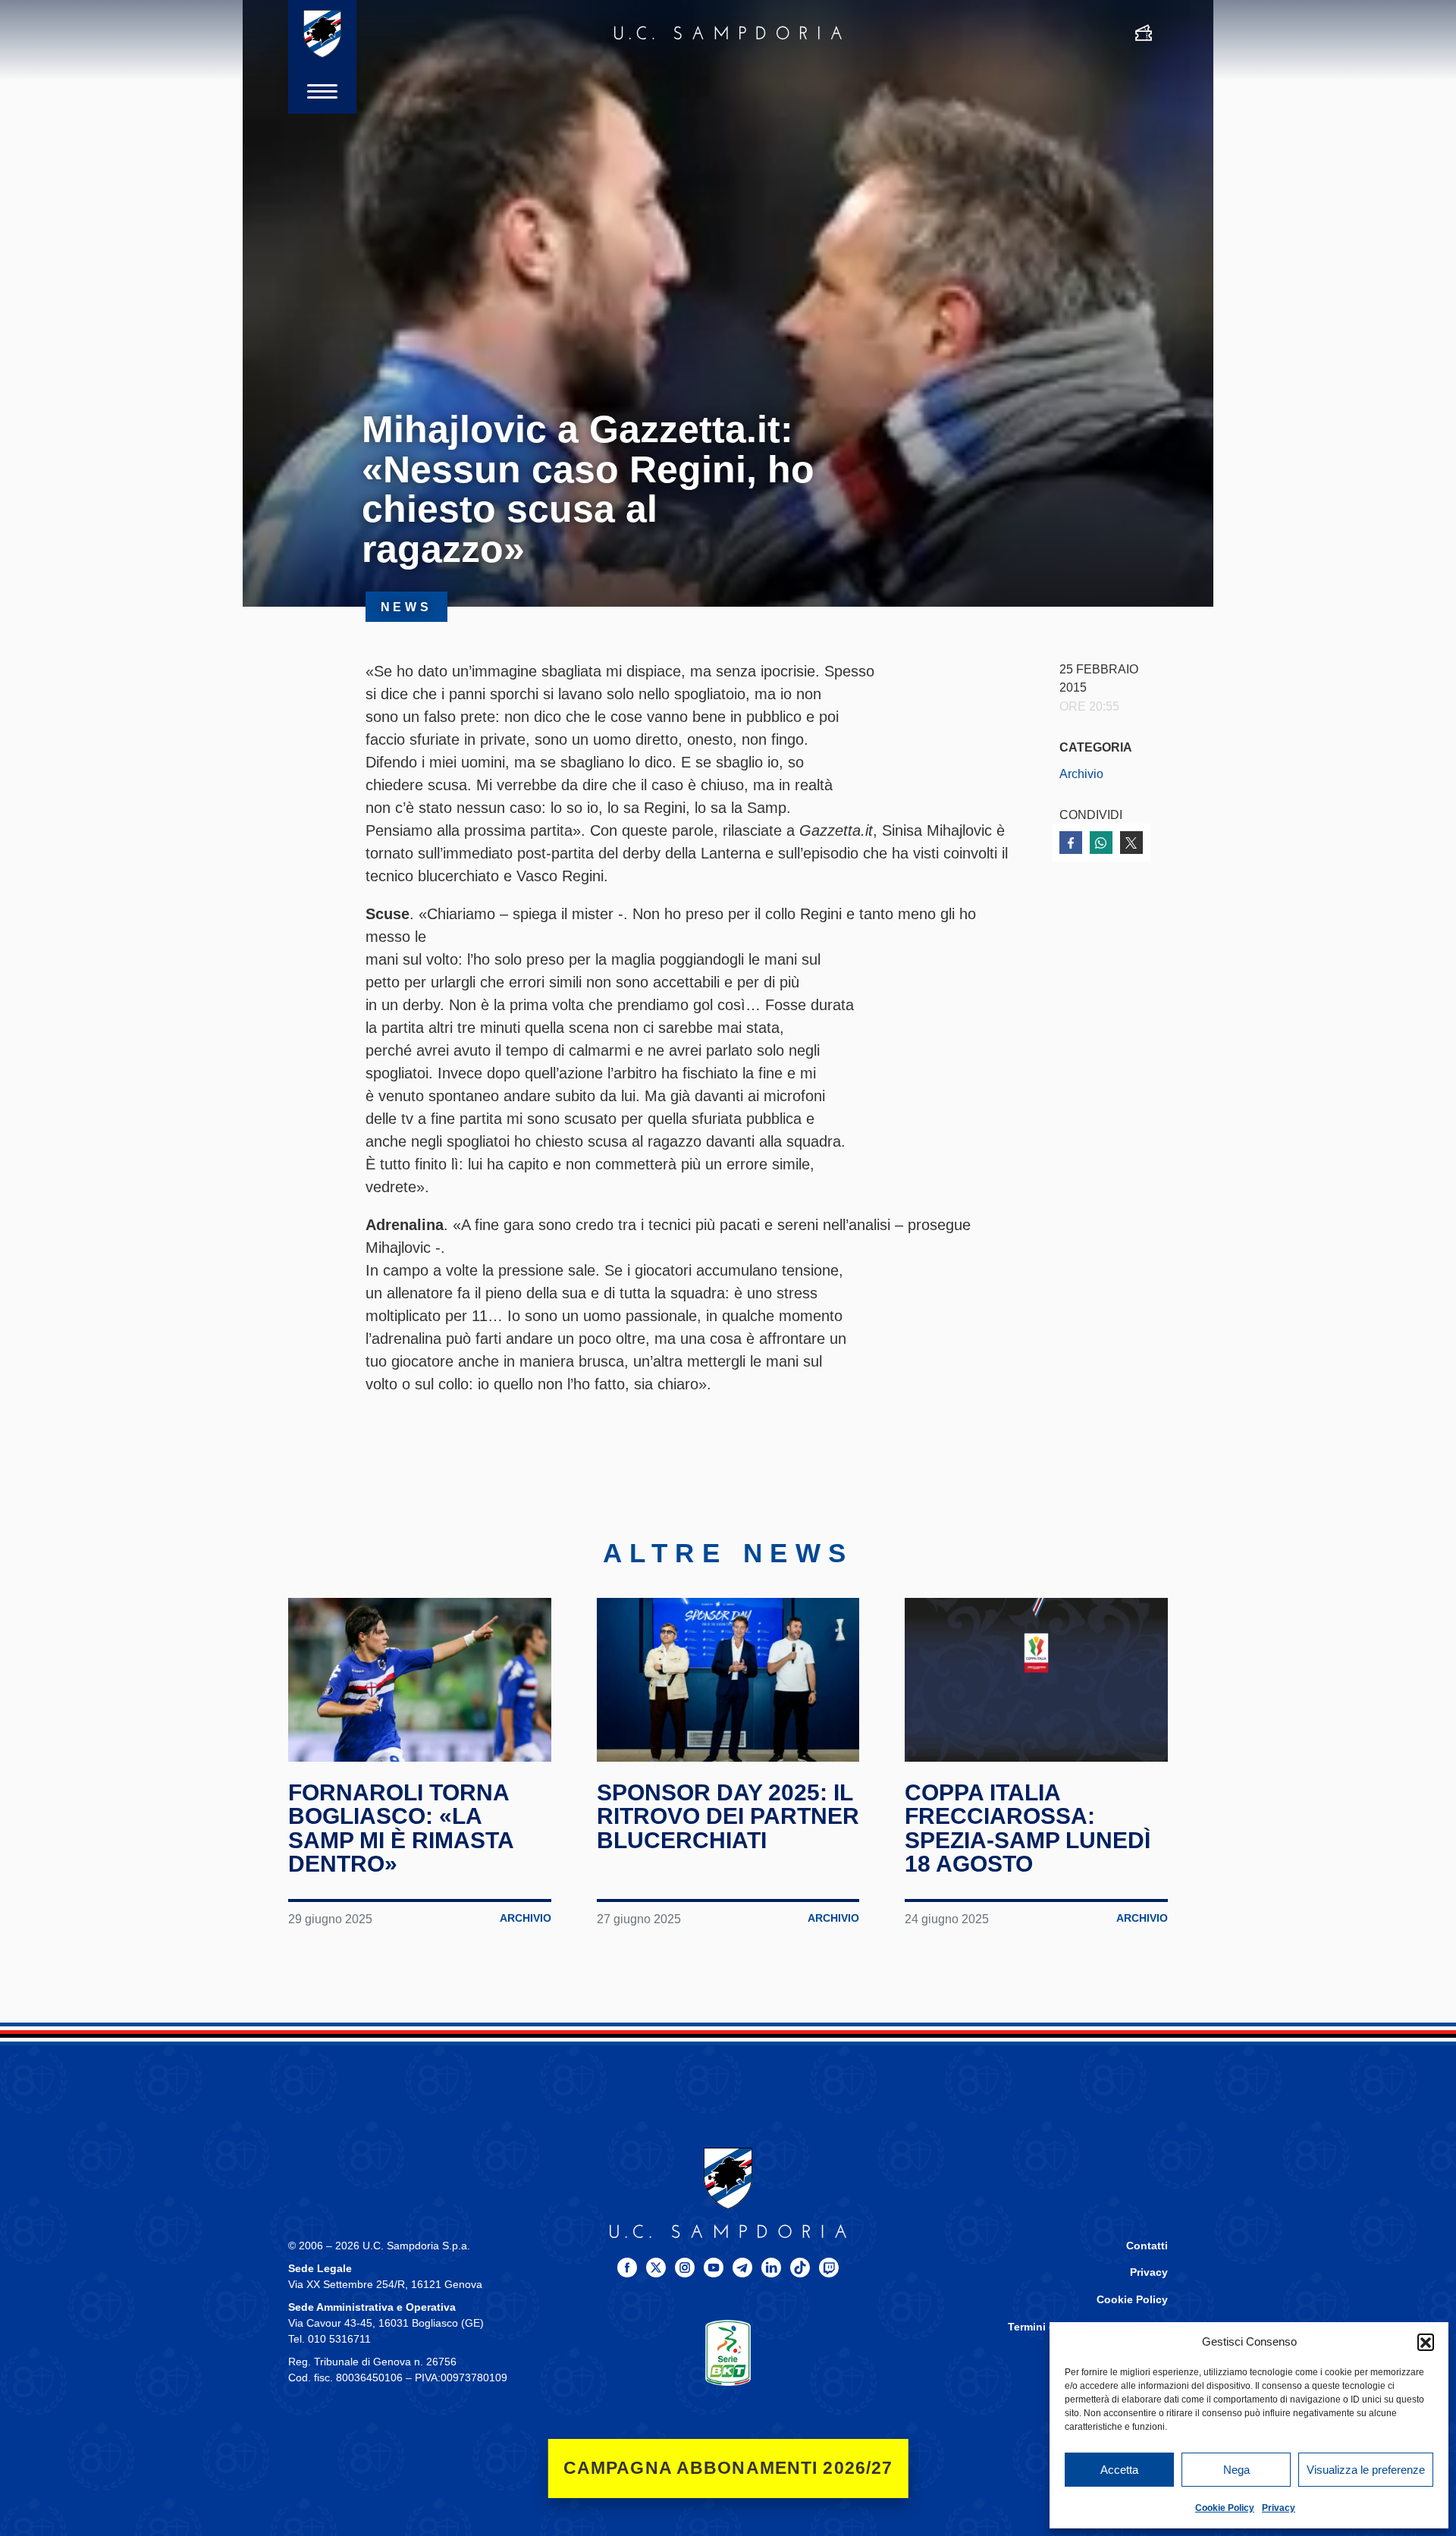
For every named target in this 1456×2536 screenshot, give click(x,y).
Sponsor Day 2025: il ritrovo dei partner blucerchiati (728, 1816)
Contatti (1147, 2246)
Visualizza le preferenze (1366, 2470)
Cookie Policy (1225, 2508)
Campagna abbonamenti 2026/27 (728, 2468)
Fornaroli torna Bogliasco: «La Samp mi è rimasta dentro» (401, 1828)
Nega (1236, 2470)
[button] (1426, 2342)
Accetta (1119, 2470)
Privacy (1279, 2508)
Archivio (1081, 774)
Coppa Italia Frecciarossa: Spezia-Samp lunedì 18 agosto (1028, 1828)
